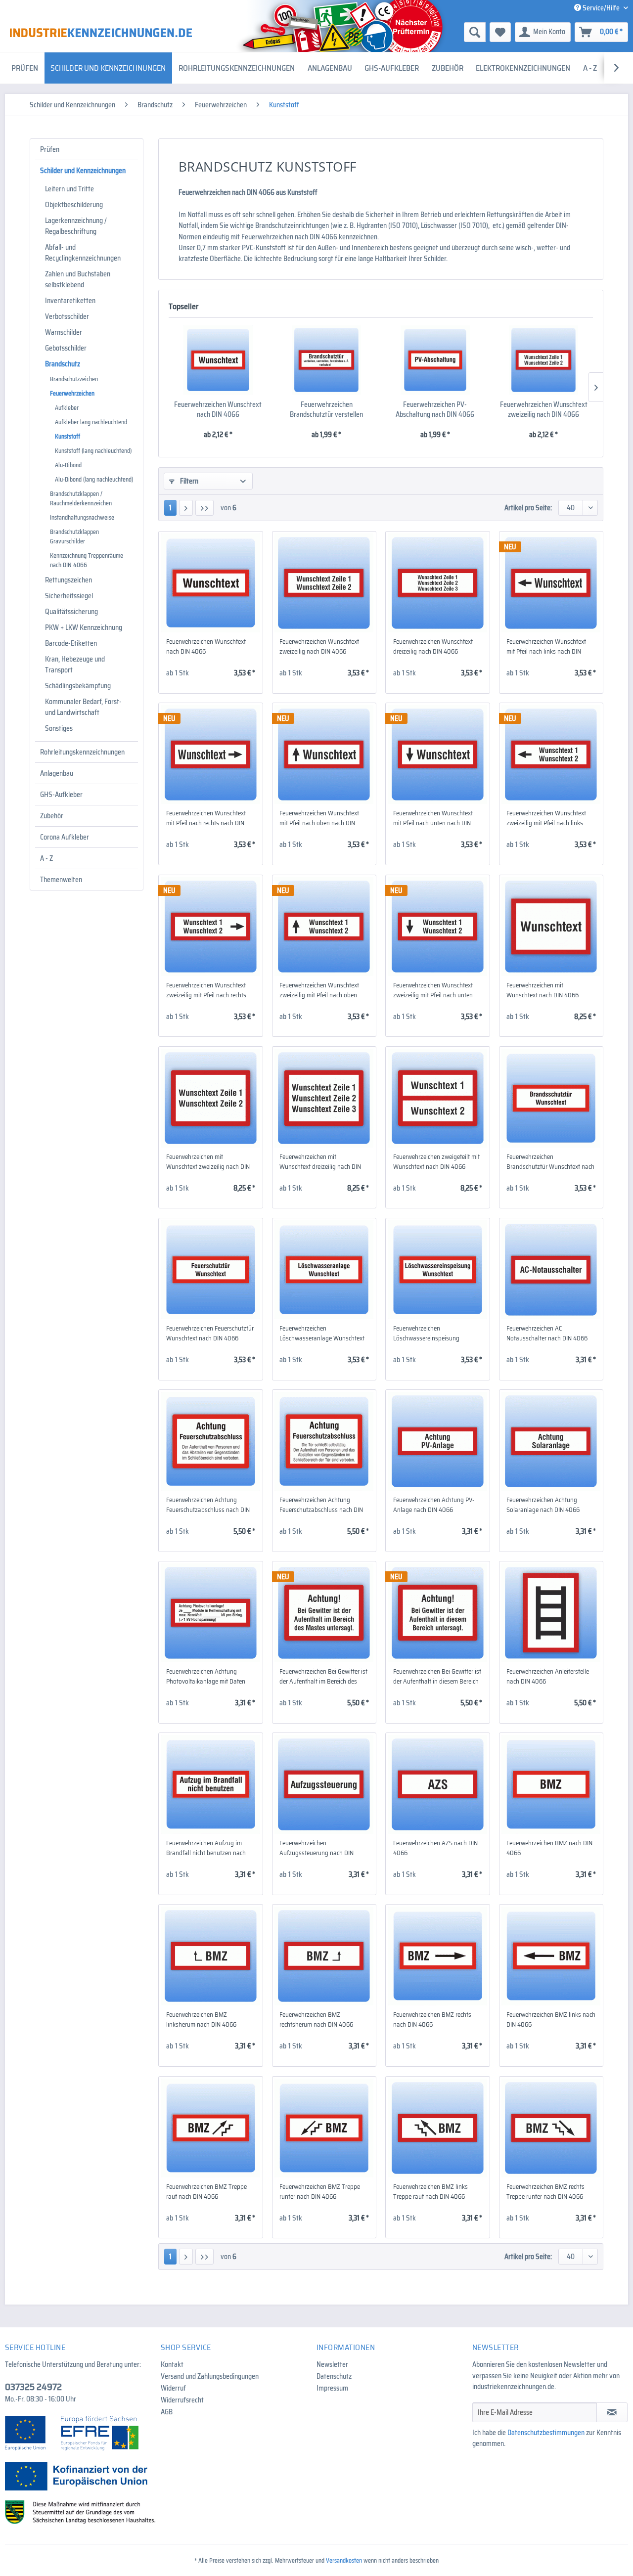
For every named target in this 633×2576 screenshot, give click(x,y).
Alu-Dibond (68, 465)
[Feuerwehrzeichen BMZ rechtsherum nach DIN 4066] (324, 1956)
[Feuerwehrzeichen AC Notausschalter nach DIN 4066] (551, 1270)
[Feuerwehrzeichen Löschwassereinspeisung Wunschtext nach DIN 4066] (437, 1270)
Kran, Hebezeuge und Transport (75, 665)
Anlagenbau (57, 773)
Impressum (332, 2388)
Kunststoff (68, 436)
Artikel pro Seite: (528, 508)
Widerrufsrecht (182, 2400)
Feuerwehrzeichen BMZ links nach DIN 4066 (551, 2020)
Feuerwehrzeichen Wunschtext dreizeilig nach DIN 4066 (433, 647)
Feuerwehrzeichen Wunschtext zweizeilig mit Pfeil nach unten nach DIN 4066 (433, 990)
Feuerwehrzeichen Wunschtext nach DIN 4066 (218, 409)
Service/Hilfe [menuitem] (601, 8)
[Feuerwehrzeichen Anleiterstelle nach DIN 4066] (551, 1613)
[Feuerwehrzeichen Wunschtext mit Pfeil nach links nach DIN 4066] (551, 583)
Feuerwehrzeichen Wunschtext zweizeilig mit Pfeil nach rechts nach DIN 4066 (206, 990)
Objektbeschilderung (74, 205)
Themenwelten (61, 880)
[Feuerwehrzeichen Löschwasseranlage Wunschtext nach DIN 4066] (324, 1270)
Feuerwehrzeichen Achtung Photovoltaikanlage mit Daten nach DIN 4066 (206, 1677)
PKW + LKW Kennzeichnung (84, 627)
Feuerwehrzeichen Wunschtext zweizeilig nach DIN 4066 (544, 409)
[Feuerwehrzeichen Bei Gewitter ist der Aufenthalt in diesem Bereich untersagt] (437, 1613)
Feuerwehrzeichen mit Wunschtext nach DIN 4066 (543, 990)
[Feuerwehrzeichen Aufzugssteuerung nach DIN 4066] (324, 1784)
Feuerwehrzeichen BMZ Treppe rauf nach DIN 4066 (206, 2192)
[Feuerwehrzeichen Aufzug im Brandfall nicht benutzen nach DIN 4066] (210, 1784)
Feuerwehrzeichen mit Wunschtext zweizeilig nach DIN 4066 (208, 1162)
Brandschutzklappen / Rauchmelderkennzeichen (81, 498)
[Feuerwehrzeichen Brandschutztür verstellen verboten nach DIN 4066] (327, 360)
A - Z (46, 858)
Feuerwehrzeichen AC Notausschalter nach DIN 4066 (547, 1333)
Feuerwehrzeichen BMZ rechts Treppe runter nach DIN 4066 (545, 2192)
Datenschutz (334, 2376)
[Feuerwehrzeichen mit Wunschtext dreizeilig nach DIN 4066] (324, 1098)
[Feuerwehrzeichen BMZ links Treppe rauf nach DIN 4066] (437, 2128)
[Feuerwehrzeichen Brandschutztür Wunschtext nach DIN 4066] (551, 1098)
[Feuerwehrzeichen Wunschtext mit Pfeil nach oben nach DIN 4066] (324, 755)
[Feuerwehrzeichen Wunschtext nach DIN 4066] (218, 360)
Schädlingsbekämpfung (78, 686)
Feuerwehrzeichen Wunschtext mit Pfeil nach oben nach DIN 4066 (319, 818)
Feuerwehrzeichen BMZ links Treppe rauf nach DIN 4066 (430, 2192)
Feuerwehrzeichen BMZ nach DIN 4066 (549, 1848)
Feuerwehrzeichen (72, 393)
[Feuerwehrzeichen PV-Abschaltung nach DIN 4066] (435, 360)
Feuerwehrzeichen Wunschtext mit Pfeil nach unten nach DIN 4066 (433, 818)
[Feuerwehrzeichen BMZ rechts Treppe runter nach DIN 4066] (551, 2128)
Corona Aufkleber (65, 837)
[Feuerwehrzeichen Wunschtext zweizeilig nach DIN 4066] (544, 360)
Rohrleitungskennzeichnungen (82, 752)
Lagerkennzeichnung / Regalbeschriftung (76, 226)
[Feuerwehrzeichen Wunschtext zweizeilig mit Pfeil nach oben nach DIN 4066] (324, 927)
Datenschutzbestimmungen (546, 2433)
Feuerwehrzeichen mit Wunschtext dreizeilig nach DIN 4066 (320, 1162)
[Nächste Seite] (186, 508)
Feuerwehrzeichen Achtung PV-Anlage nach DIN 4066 (434, 1505)
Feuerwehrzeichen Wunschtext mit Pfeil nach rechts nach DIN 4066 (206, 818)
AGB (167, 2412)
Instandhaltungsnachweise (82, 517)
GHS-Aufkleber (61, 795)
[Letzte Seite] (204, 508)
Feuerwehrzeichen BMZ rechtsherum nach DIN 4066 (316, 2020)
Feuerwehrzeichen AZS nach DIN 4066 (435, 1848)
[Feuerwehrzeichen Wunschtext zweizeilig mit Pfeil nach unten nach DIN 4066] (437, 927)
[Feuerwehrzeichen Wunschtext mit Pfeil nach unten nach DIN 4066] (437, 755)
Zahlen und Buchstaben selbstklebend (78, 279)
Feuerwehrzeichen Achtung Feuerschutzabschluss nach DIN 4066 (208, 1505)
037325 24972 (33, 2387)
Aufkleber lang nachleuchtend (91, 422)
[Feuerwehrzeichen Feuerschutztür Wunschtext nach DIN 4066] (210, 1270)
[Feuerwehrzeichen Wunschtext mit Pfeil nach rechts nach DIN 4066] (210, 755)
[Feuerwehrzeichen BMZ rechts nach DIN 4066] (437, 1956)
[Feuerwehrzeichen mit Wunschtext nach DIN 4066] (551, 927)
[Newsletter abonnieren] (612, 2412)
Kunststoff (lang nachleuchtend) (93, 451)
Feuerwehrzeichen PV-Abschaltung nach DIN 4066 (435, 409)
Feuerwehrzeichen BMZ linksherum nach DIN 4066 (201, 2020)
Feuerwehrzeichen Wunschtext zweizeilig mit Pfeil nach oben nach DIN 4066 (319, 990)
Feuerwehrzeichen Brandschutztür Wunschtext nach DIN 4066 (550, 1162)
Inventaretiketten (70, 301)
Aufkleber (67, 408)
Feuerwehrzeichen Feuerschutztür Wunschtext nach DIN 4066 (210, 1333)
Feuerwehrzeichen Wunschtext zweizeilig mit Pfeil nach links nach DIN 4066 (546, 818)
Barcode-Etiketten (71, 643)
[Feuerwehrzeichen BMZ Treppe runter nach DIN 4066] (324, 2128)
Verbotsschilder (67, 316)
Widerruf (173, 2388)
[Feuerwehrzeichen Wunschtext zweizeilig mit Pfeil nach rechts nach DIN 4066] (210, 927)
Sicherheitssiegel (69, 596)
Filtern (188, 481)
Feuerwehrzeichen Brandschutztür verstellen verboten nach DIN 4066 (326, 409)
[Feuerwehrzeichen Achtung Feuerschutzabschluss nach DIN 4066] (210, 1441)
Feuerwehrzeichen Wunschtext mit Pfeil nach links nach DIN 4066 (546, 647)
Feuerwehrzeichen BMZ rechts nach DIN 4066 (432, 2020)
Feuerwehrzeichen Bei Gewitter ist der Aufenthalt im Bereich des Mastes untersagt (323, 1677)
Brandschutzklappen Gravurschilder (74, 536)
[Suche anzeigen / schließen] (475, 32)
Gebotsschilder (66, 348)
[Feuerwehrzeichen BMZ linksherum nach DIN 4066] (210, 1956)
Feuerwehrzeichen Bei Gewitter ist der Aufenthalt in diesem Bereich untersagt (437, 1677)
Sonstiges (59, 728)
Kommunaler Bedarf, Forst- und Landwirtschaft (83, 707)
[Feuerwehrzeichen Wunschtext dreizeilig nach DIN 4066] (437, 583)
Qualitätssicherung (71, 612)
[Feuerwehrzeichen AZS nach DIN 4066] (437, 1784)
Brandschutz (63, 364)
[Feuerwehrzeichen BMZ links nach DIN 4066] (551, 1956)
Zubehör (52, 816)
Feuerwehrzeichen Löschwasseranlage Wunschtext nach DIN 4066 (322, 1333)
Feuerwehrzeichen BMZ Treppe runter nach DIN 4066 (320, 2192)
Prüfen (50, 149)
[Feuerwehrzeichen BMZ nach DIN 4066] (551, 1784)
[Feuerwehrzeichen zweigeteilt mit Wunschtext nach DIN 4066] (437, 1098)
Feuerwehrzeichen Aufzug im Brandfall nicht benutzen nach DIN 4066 (206, 1848)
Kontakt (172, 2364)
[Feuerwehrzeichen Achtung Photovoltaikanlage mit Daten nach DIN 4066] (210, 1613)
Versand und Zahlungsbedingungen (210, 2376)
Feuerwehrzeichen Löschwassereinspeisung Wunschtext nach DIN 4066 (429, 1333)
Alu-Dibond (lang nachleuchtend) (94, 479)
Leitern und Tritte (69, 189)
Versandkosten (344, 2560)
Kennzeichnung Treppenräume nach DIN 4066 (87, 560)
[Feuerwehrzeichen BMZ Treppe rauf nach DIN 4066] (210, 2128)
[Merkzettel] (500, 32)
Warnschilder (64, 332)
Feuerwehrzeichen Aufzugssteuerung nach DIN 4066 (316, 1848)
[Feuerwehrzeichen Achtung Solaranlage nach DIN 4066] (551, 1441)
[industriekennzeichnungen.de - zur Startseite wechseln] (101, 33)
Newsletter (332, 2364)
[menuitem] (398, 32)
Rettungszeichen (68, 580)
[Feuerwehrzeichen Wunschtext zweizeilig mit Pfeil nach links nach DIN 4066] (551, 755)
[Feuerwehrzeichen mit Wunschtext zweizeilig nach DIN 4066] (210, 1098)
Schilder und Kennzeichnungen (83, 171)
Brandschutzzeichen (74, 379)
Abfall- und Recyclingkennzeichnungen (83, 253)
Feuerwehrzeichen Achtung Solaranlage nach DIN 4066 (543, 1505)
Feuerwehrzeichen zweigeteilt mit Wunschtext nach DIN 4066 (436, 1162)
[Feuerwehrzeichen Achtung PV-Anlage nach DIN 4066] (437, 1441)
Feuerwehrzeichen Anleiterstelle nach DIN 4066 (548, 1677)
